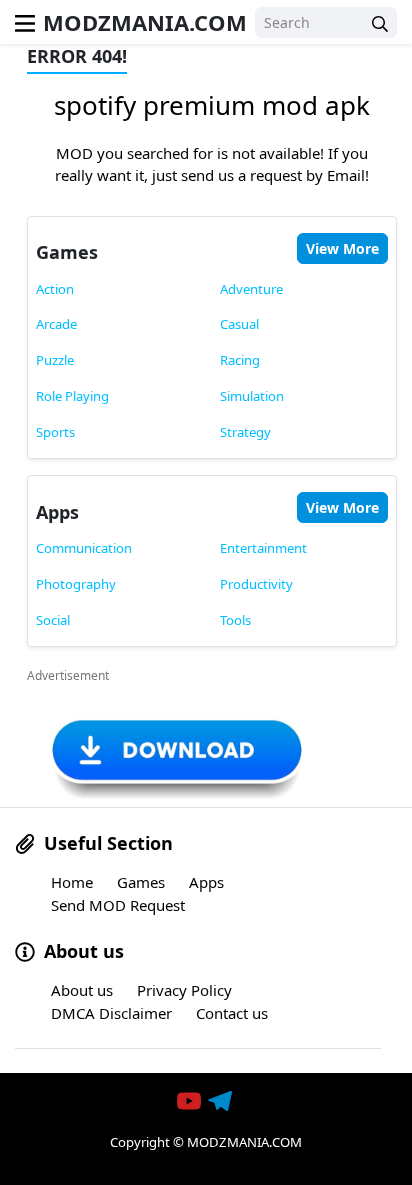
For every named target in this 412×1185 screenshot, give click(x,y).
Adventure (251, 289)
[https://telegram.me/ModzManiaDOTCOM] (222, 1102)
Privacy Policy (184, 990)
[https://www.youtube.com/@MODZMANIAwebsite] (191, 1102)
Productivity (256, 584)
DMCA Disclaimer (111, 1013)
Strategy (245, 432)
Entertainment (263, 548)
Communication (84, 548)
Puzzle (55, 360)
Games (67, 252)
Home (72, 882)
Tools (235, 620)
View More (342, 248)
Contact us (232, 1013)
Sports (55, 432)
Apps (57, 512)
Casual (239, 324)
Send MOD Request (118, 905)
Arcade (56, 324)
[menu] (25, 22)
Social (53, 620)
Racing (240, 360)
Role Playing (72, 396)
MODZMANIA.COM (145, 22)
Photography (76, 584)
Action (55, 289)
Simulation (252, 396)
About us (82, 990)
